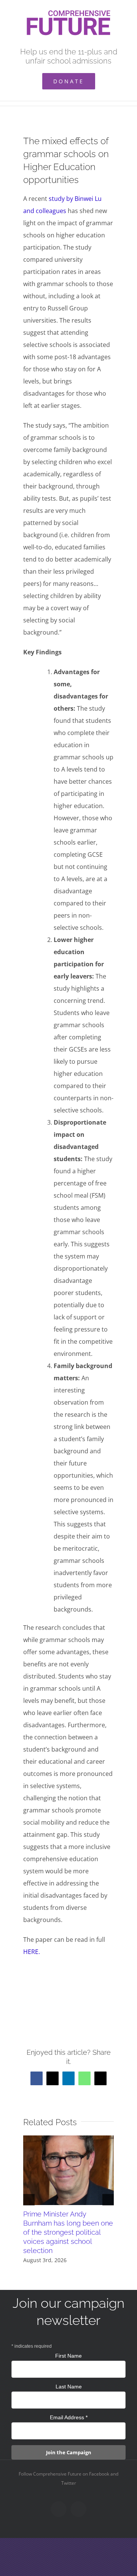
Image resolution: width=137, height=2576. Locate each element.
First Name (68, 2356)
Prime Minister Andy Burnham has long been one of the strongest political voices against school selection (68, 2232)
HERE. (32, 1952)
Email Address (69, 2417)
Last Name (69, 2387)
